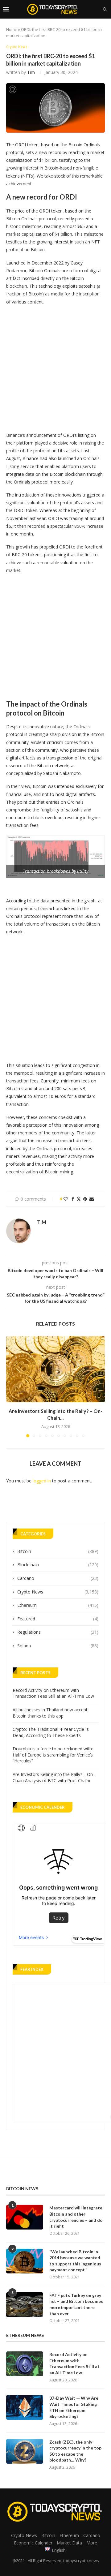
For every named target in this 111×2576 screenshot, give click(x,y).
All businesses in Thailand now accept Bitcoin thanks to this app (50, 1713)
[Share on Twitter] (79, 1199)
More (92, 2543)
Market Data (69, 2543)
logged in (42, 1481)
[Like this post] (66, 1199)
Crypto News (58, 1592)
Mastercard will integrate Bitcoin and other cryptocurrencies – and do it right (76, 2217)
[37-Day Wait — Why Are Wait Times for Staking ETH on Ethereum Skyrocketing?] (25, 2407)
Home (12, 29)
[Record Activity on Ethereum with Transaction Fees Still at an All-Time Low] (25, 2364)
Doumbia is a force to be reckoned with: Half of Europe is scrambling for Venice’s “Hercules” (53, 1755)
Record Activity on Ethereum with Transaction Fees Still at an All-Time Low (53, 1693)
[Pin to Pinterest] (85, 1199)
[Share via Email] (92, 1199)
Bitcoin (58, 1551)
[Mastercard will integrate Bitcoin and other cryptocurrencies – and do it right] (25, 2217)
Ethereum (58, 1605)
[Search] (105, 9)
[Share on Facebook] (73, 1199)
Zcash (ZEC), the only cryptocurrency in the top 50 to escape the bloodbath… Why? (75, 2451)
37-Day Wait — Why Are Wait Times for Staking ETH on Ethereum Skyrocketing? (74, 2407)
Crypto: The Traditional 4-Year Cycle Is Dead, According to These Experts (51, 1732)
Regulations (58, 1632)
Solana (58, 1646)
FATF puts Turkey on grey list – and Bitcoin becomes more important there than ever (76, 2304)
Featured (58, 1619)
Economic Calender (33, 2543)
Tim (31, 72)
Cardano (58, 1578)
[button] (11, 1387)
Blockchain (58, 1565)
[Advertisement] (55, 367)
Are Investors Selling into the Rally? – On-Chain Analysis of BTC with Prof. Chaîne (53, 1777)
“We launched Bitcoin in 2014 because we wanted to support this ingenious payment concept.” (75, 2261)
